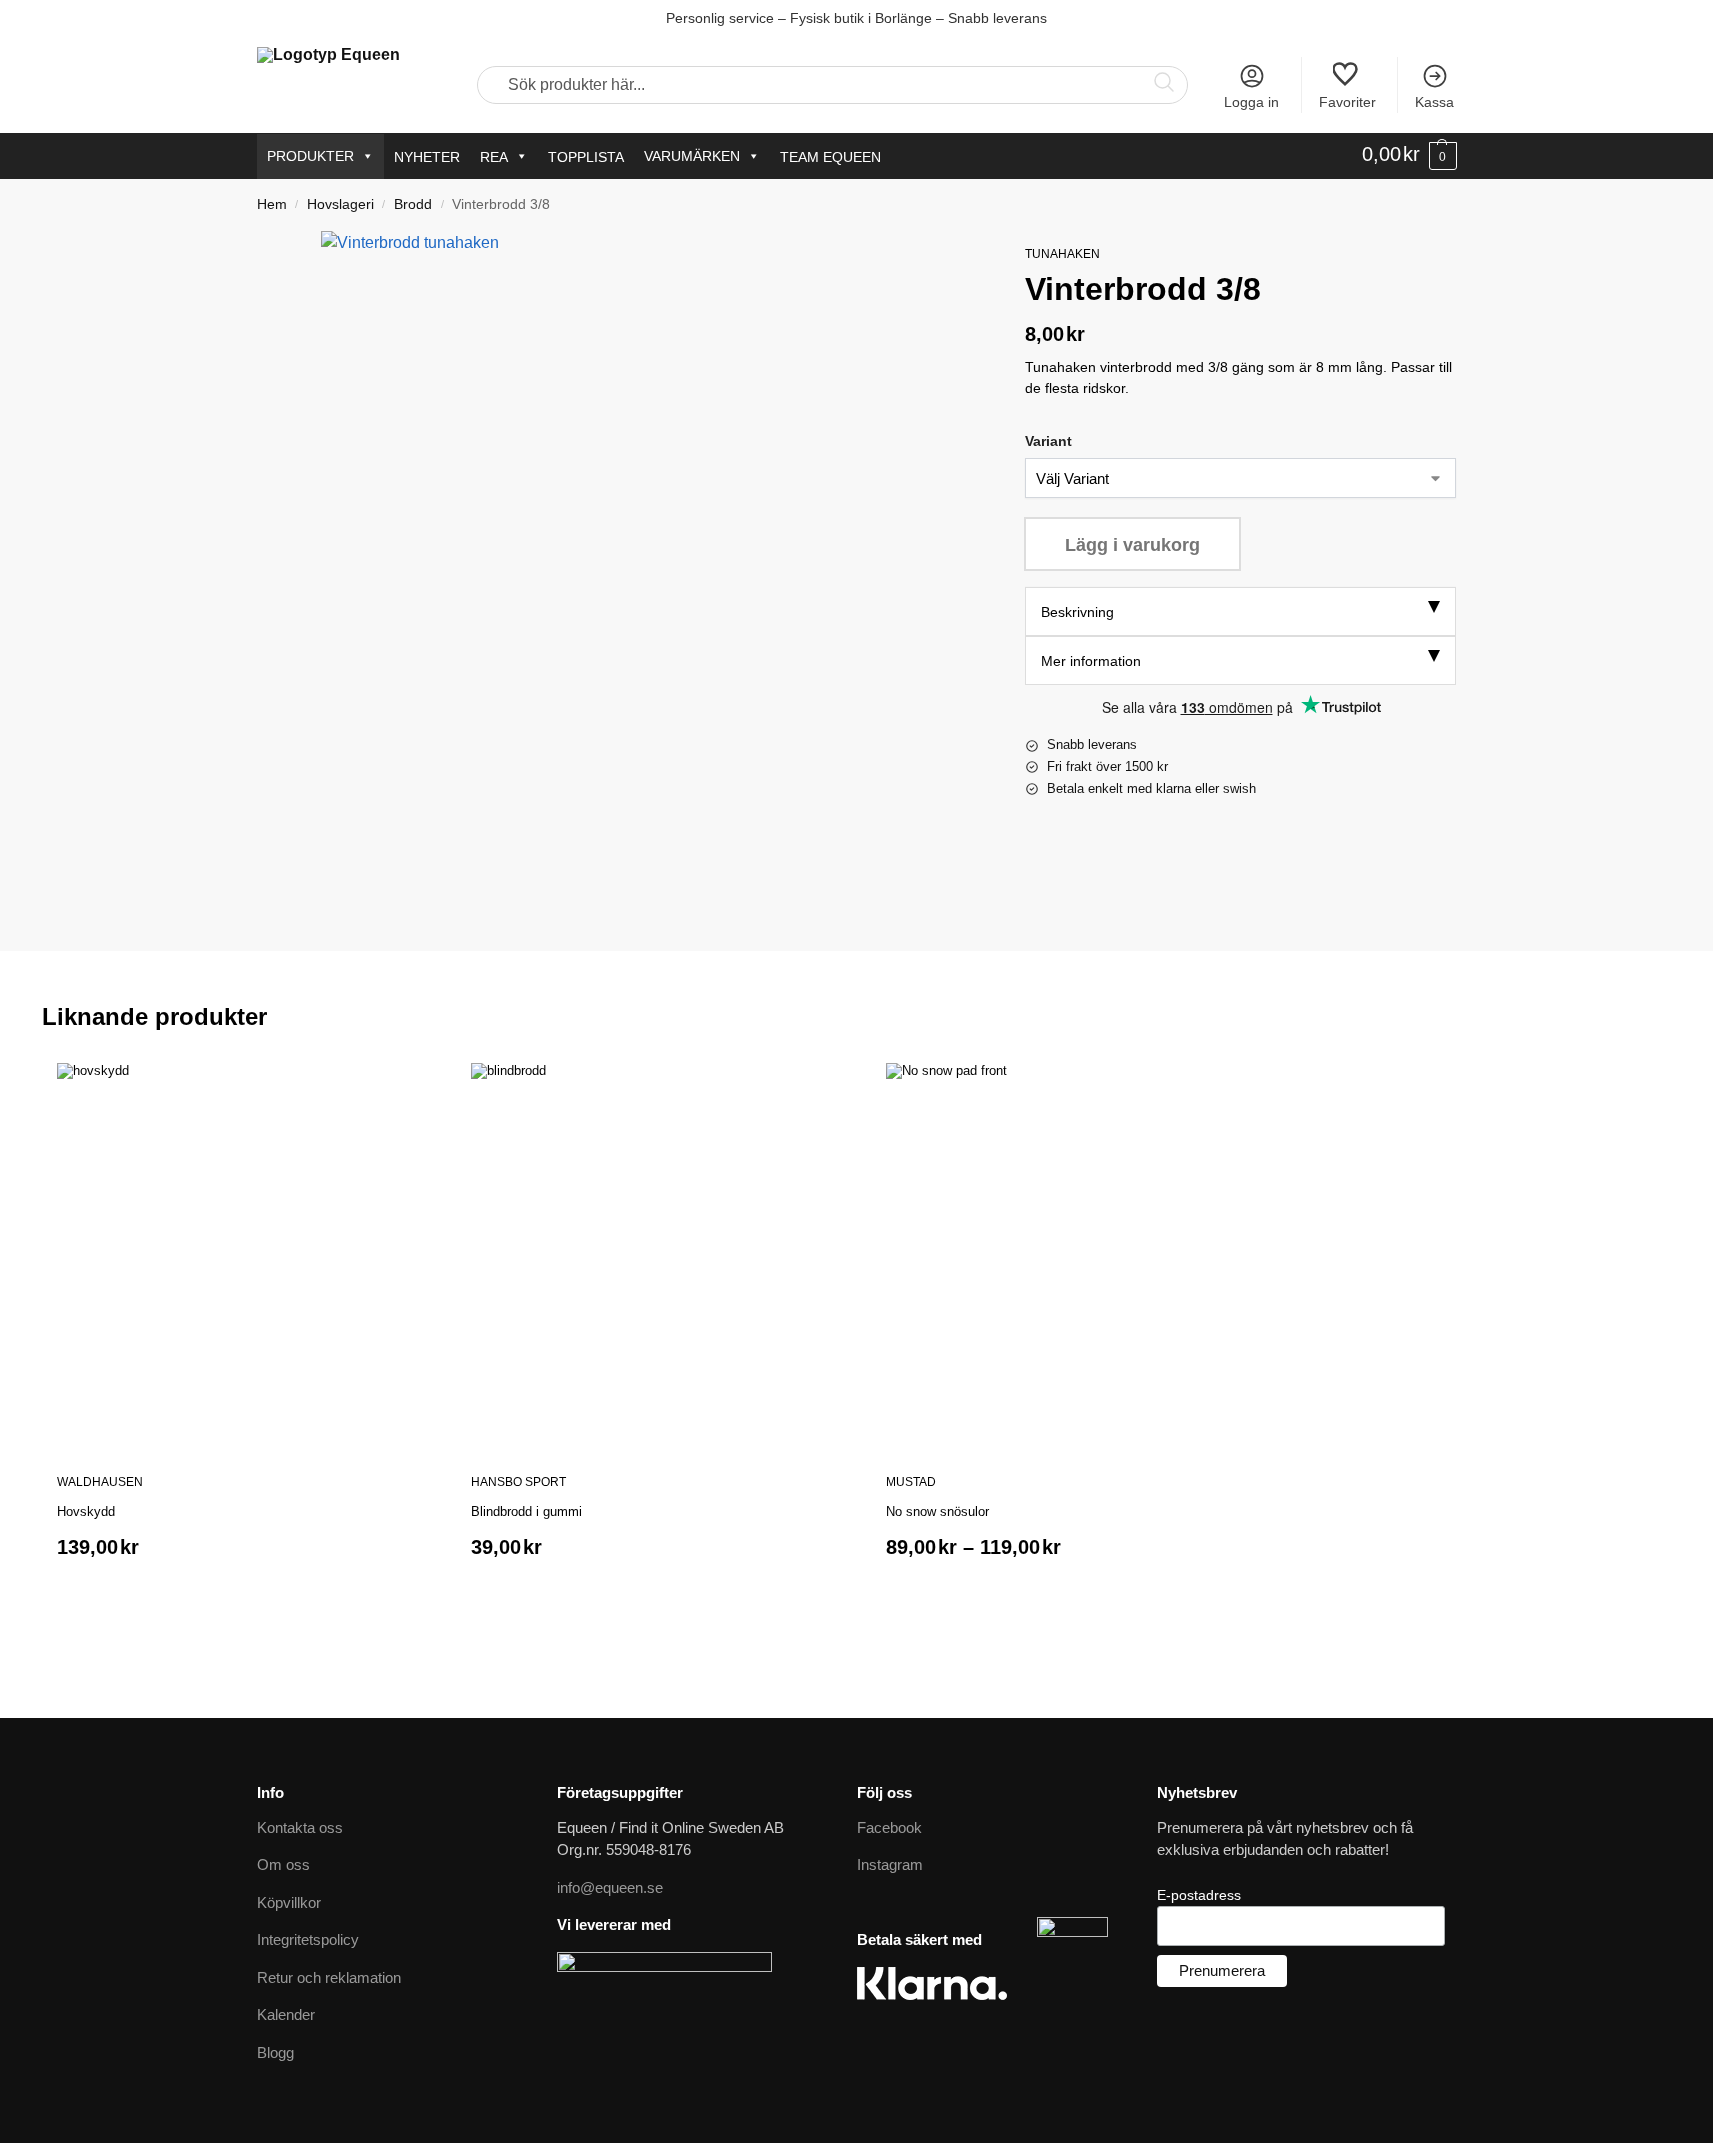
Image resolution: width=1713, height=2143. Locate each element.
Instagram (890, 1864)
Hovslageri (340, 204)
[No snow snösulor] (1078, 1255)
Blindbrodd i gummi (526, 1511)
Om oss (283, 1864)
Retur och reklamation (329, 1977)
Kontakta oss (300, 1827)
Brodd (413, 204)
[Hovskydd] (249, 1255)
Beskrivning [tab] (1077, 612)
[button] (1409, 155)
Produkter (310, 156)
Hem (272, 204)
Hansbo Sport (518, 1482)
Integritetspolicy (308, 1939)
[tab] (1241, 611)
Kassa (1434, 102)
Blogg (275, 2052)
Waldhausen (100, 1482)
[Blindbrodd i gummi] (663, 1255)
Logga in (1251, 102)
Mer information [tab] (1091, 661)
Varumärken (692, 156)
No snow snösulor (937, 1511)
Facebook (889, 1827)
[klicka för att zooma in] (648, 558)
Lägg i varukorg (1132, 545)
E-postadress (1199, 1895)
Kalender (286, 2014)
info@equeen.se (610, 1887)
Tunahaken (1062, 254)
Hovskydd (86, 1511)
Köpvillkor (289, 1902)
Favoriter (1347, 102)
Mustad (911, 1482)
